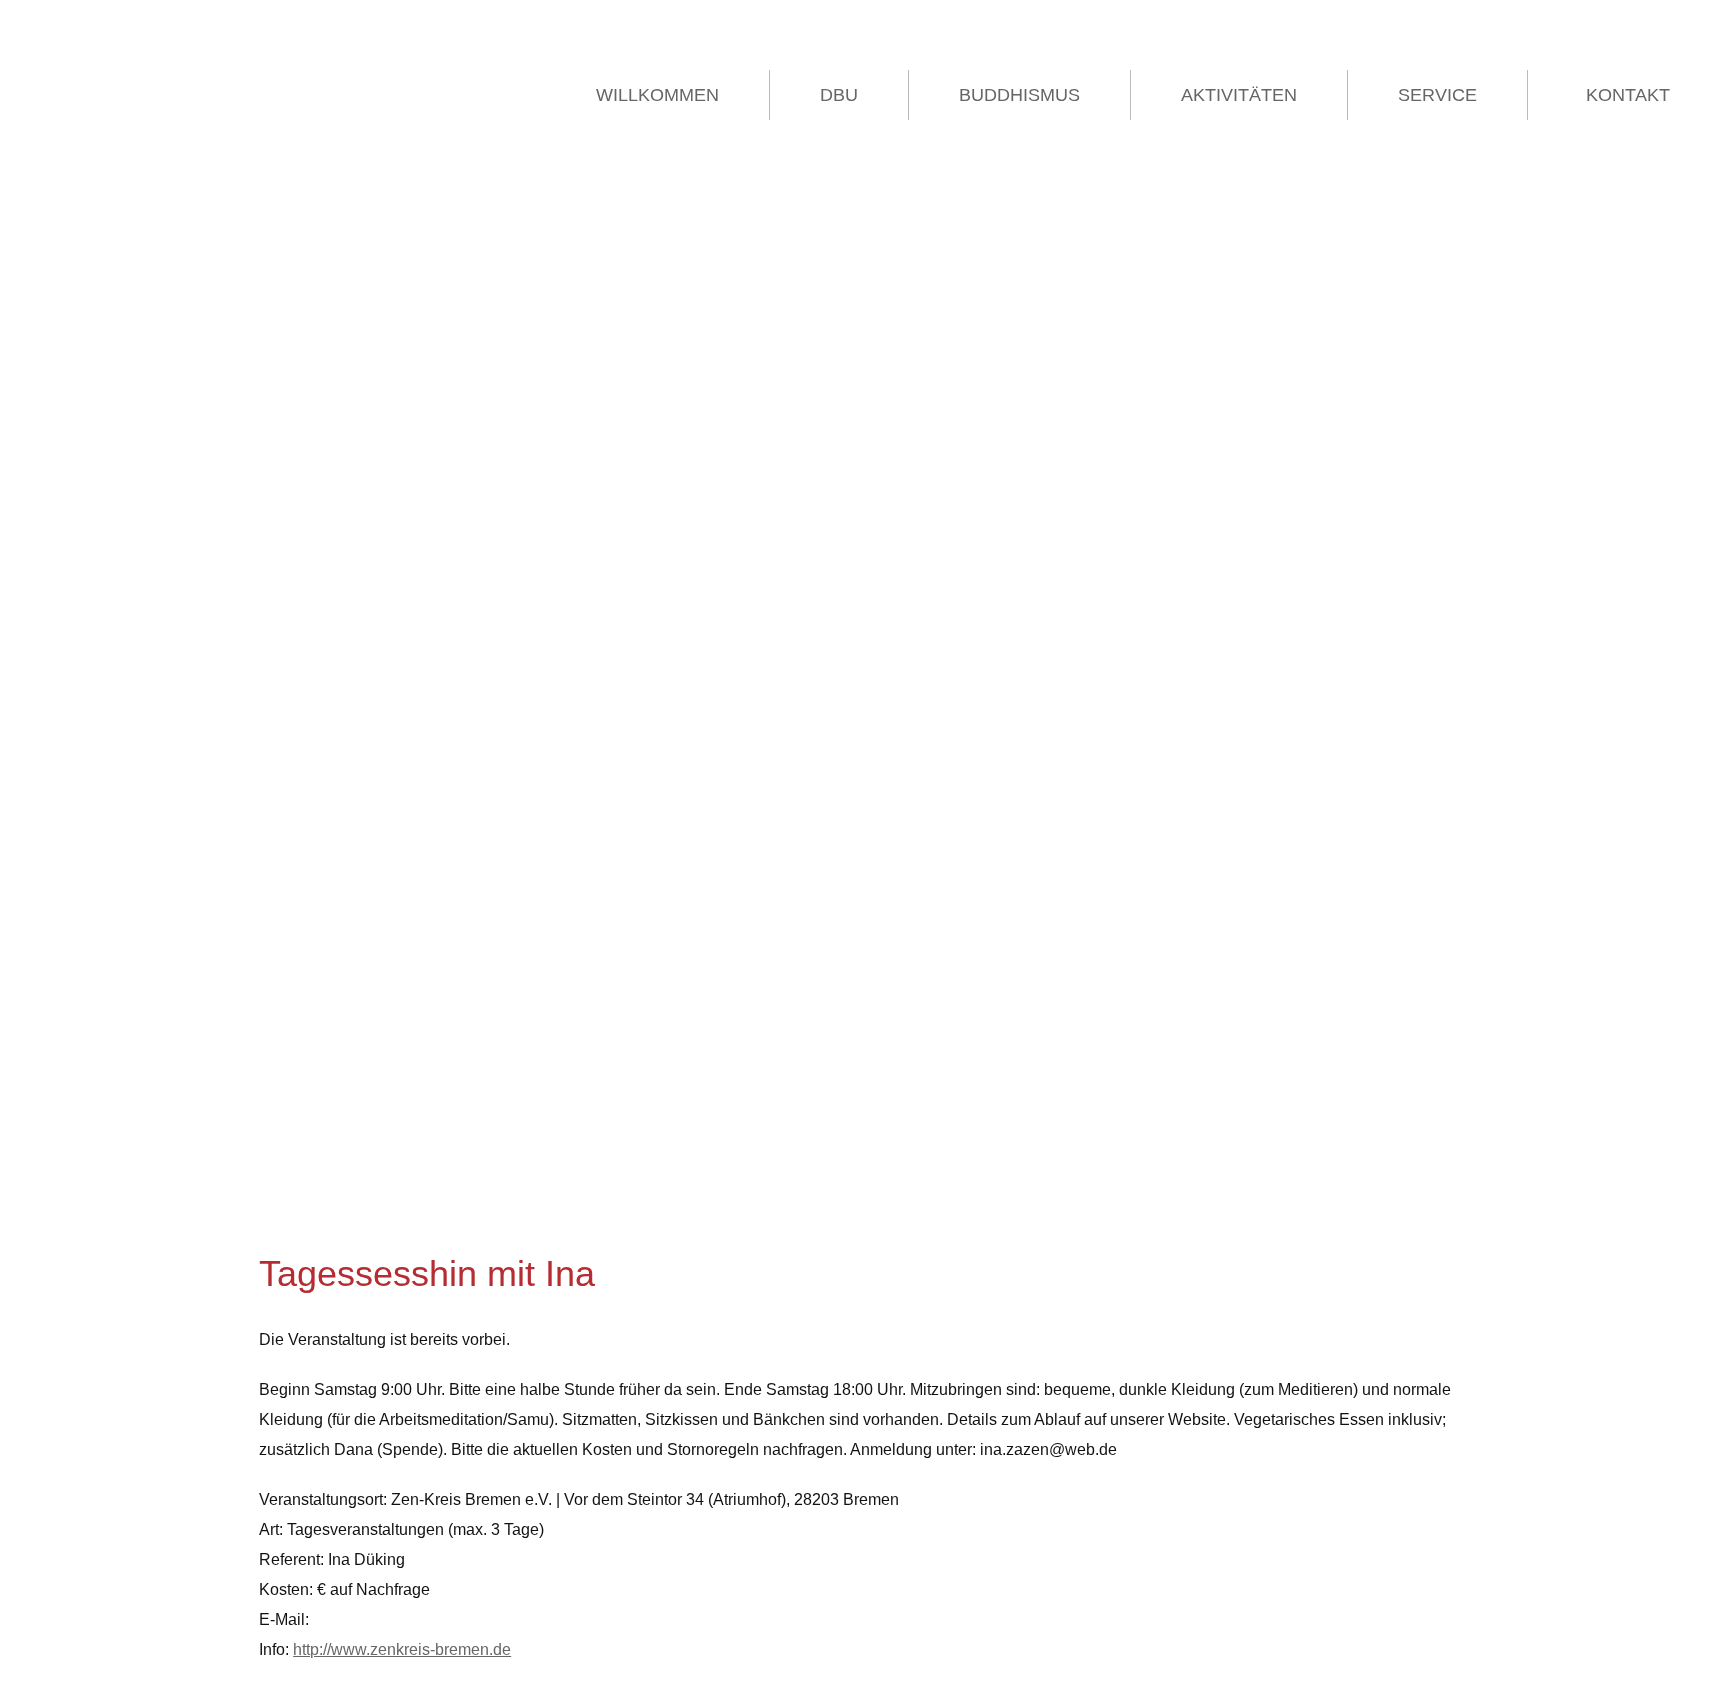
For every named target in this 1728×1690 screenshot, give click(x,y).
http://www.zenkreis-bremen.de (402, 1649)
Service (1437, 95)
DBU (839, 95)
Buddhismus (1019, 95)
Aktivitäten (1239, 95)
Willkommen (657, 95)
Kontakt (1628, 95)
